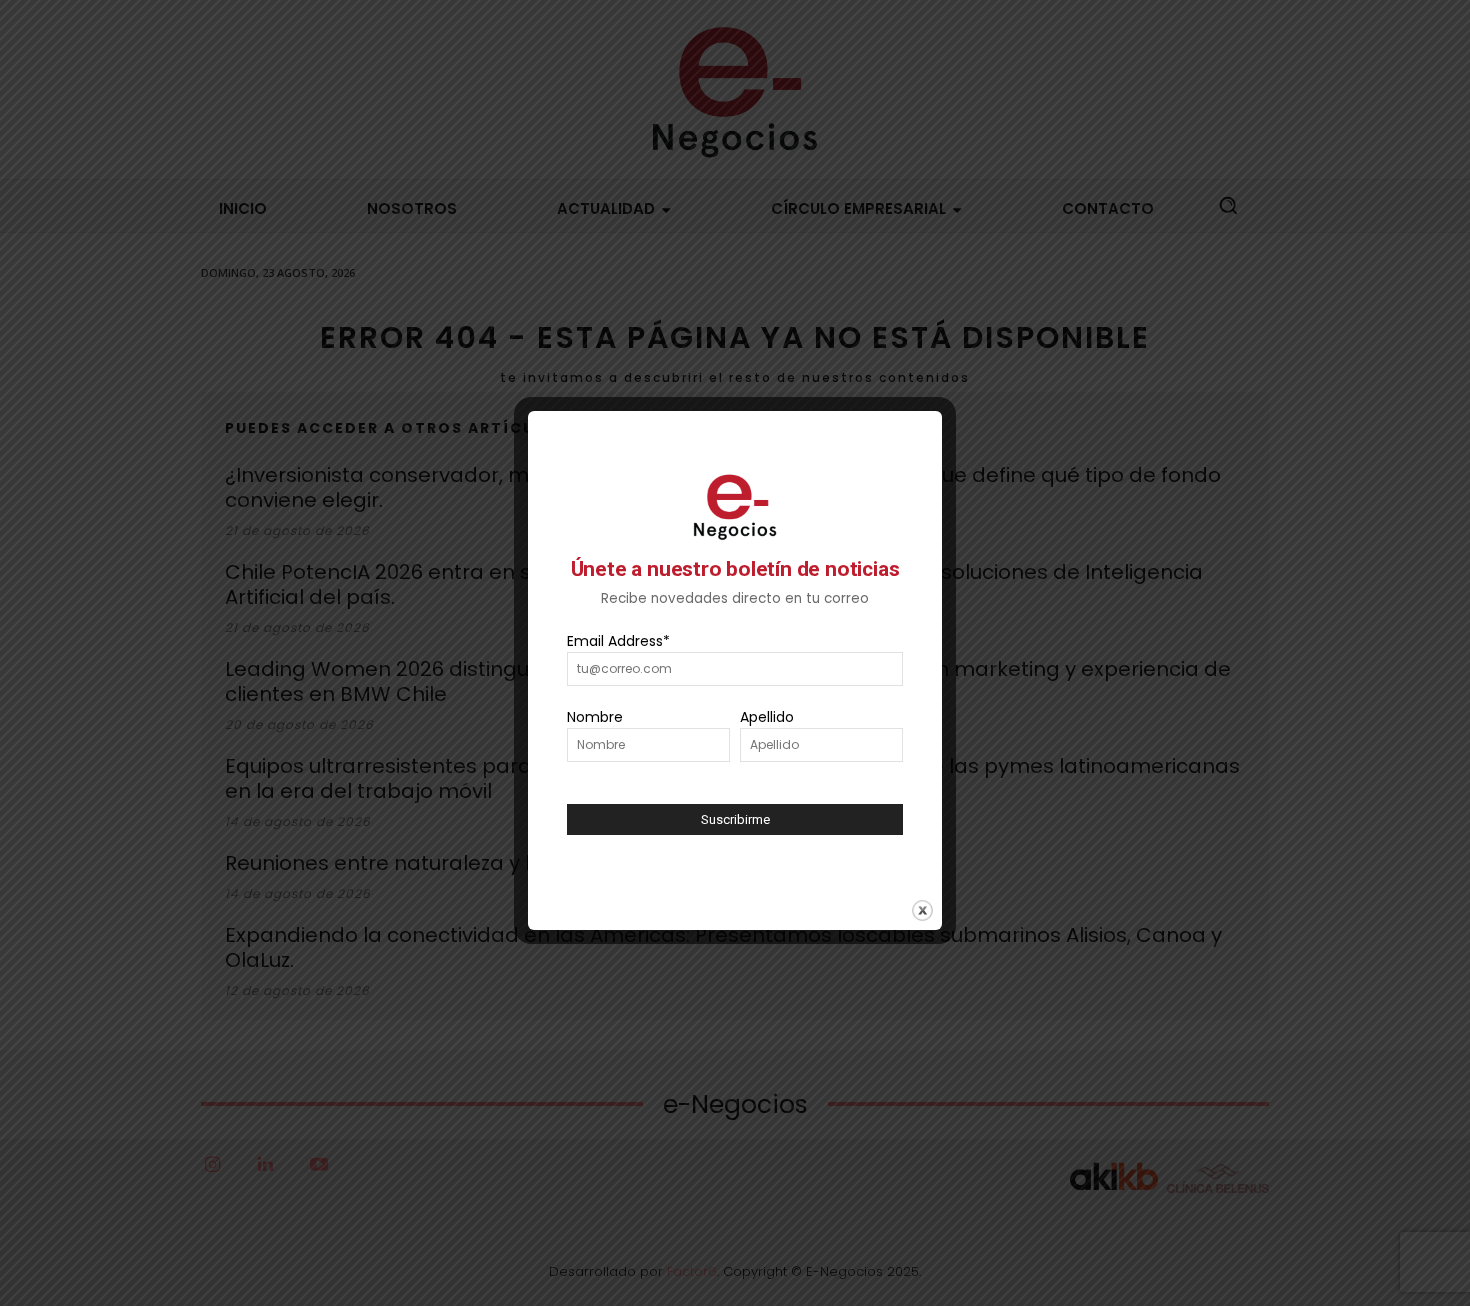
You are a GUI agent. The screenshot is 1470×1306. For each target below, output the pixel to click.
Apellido (767, 717)
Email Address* (618, 641)
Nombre (595, 717)
